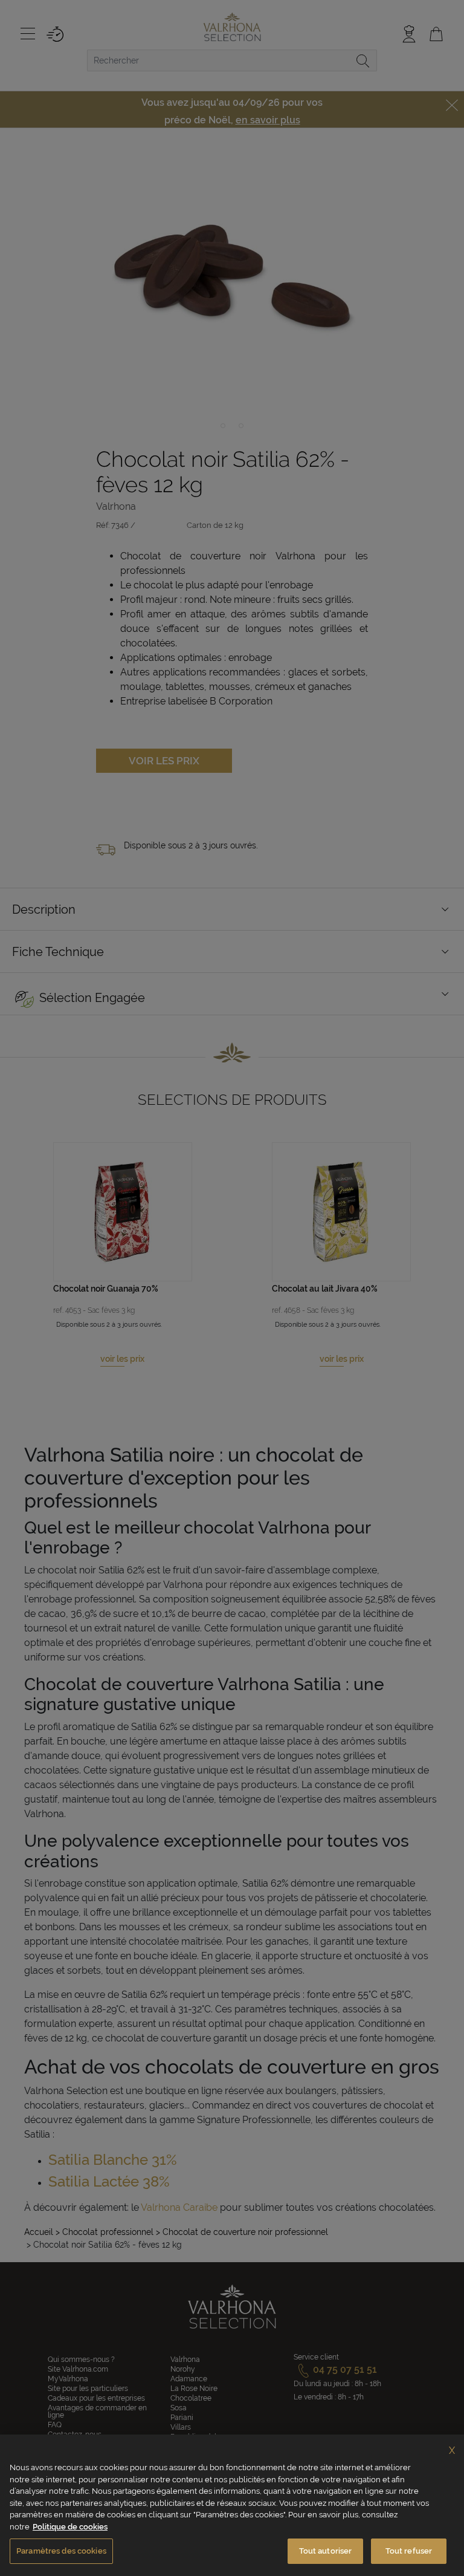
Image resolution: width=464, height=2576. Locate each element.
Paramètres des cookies (61, 2551)
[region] (232, 2505)
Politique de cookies (70, 2527)
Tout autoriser (326, 2551)
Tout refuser (409, 2551)
